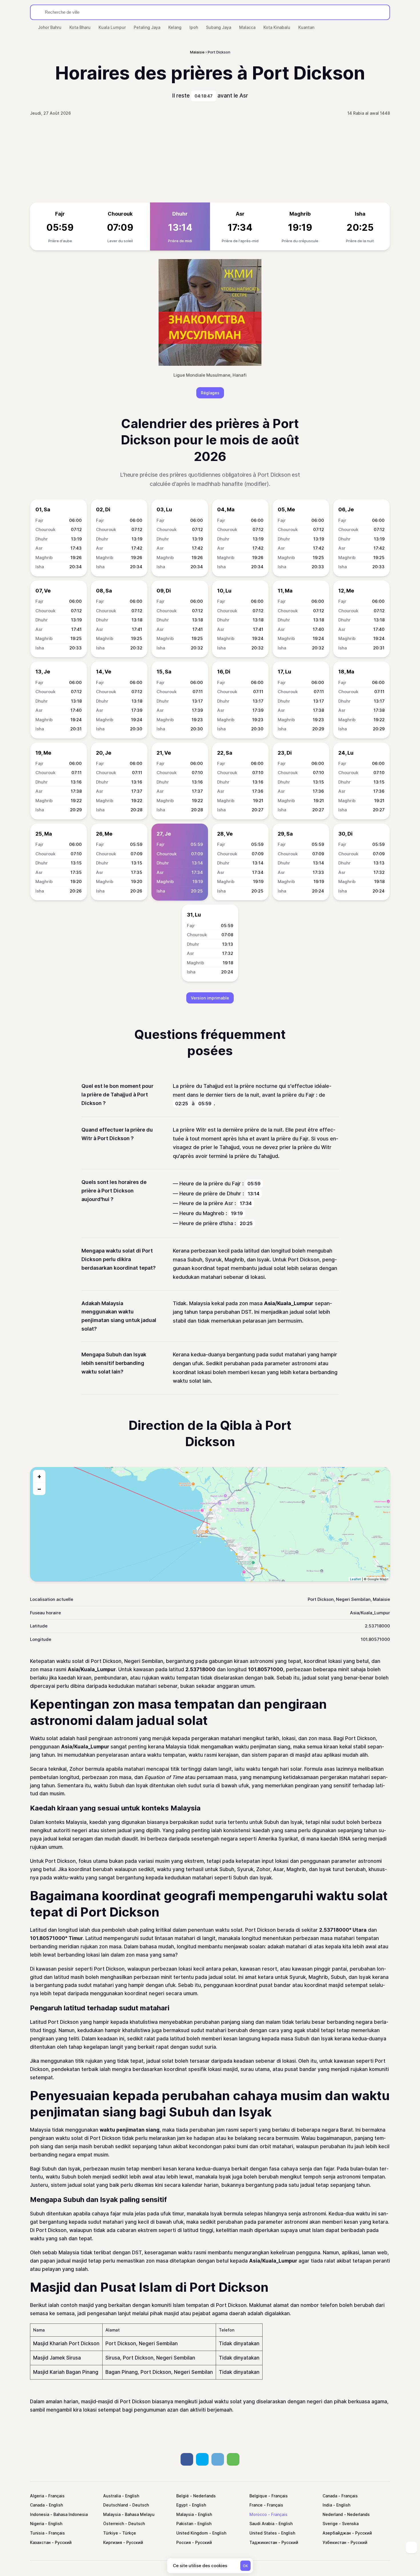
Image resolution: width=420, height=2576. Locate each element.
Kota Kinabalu (277, 27)
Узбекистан (334, 2542)
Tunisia (37, 2533)
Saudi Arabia (262, 2524)
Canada (330, 2496)
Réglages (210, 393)
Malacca (247, 27)
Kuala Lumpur (112, 27)
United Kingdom (192, 2533)
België (183, 2496)
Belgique (258, 2496)
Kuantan (306, 27)
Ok (245, 2566)
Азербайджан (337, 2533)
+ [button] (39, 1476)
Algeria (37, 2496)
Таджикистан (263, 2542)
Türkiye (111, 2533)
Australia (112, 2496)
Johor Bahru (50, 27)
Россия (184, 2542)
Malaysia (112, 2514)
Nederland (333, 2514)
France (256, 2505)
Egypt (182, 2505)
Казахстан (40, 2542)
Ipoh (194, 27)
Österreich (114, 2524)
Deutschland (116, 2505)
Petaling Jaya (147, 27)
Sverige (330, 2524)
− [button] (39, 1489)
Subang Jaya (219, 27)
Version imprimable (210, 998)
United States (263, 2533)
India (327, 2505)
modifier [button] (257, 484)
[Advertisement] (210, 160)
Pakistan (185, 2524)
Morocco (258, 2514)
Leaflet (355, 1579)
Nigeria (37, 2524)
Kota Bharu (80, 27)
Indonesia (40, 2514)
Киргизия (113, 2542)
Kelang (175, 27)
